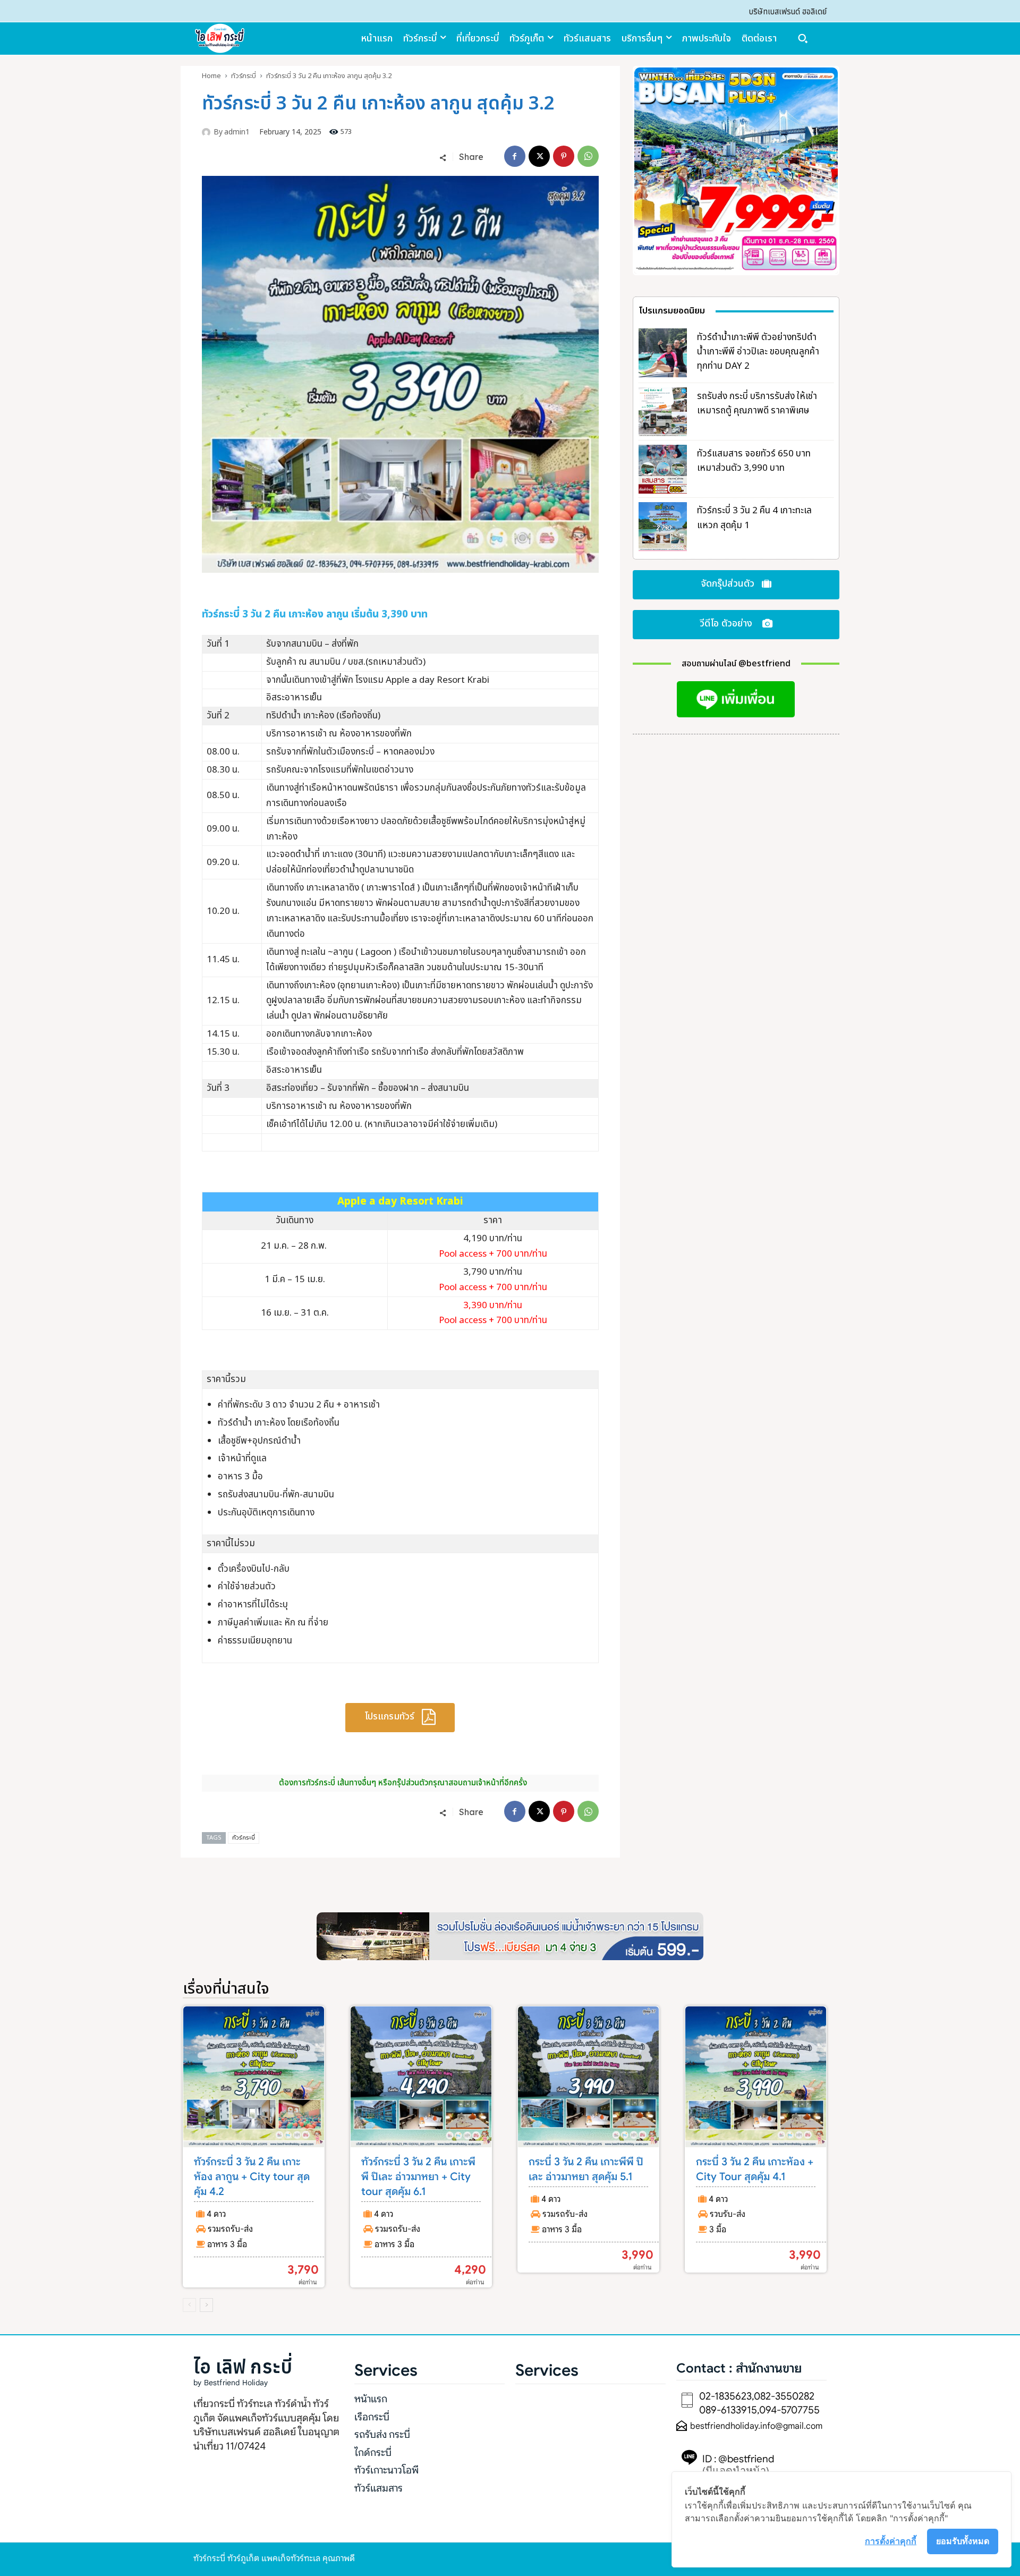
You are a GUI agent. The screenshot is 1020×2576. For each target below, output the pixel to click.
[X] (539, 156)
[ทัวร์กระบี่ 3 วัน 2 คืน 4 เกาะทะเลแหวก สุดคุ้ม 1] (663, 527)
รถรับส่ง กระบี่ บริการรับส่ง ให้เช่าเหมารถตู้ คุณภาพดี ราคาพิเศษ (757, 404)
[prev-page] (189, 2305)
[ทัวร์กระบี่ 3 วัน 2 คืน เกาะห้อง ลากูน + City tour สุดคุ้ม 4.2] (254, 2077)
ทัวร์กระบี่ (244, 76)
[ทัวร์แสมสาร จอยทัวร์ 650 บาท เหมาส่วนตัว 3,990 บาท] (663, 469)
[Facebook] (515, 156)
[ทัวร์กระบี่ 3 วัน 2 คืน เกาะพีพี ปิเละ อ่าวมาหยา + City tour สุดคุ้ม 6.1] (421, 2077)
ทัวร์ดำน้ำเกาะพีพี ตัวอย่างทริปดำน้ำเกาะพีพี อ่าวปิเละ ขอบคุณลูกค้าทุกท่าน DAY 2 (758, 352)
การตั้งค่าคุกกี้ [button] (891, 2541)
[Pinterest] (564, 156)
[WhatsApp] (588, 156)
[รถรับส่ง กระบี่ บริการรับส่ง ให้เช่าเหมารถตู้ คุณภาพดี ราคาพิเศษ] (663, 412)
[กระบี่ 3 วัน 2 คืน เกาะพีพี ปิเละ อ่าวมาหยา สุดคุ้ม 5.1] (588, 2077)
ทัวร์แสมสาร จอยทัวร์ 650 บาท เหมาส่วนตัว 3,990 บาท (754, 461)
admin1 (237, 133)
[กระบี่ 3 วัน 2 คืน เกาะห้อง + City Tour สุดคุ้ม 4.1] (756, 2077)
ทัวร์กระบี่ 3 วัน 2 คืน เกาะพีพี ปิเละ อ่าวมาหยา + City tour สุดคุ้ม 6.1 (418, 2177)
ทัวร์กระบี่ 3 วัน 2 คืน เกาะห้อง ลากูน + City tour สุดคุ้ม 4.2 (252, 2177)
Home (211, 76)
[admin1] (208, 132)
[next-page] (206, 2305)
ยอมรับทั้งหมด (963, 2541)
